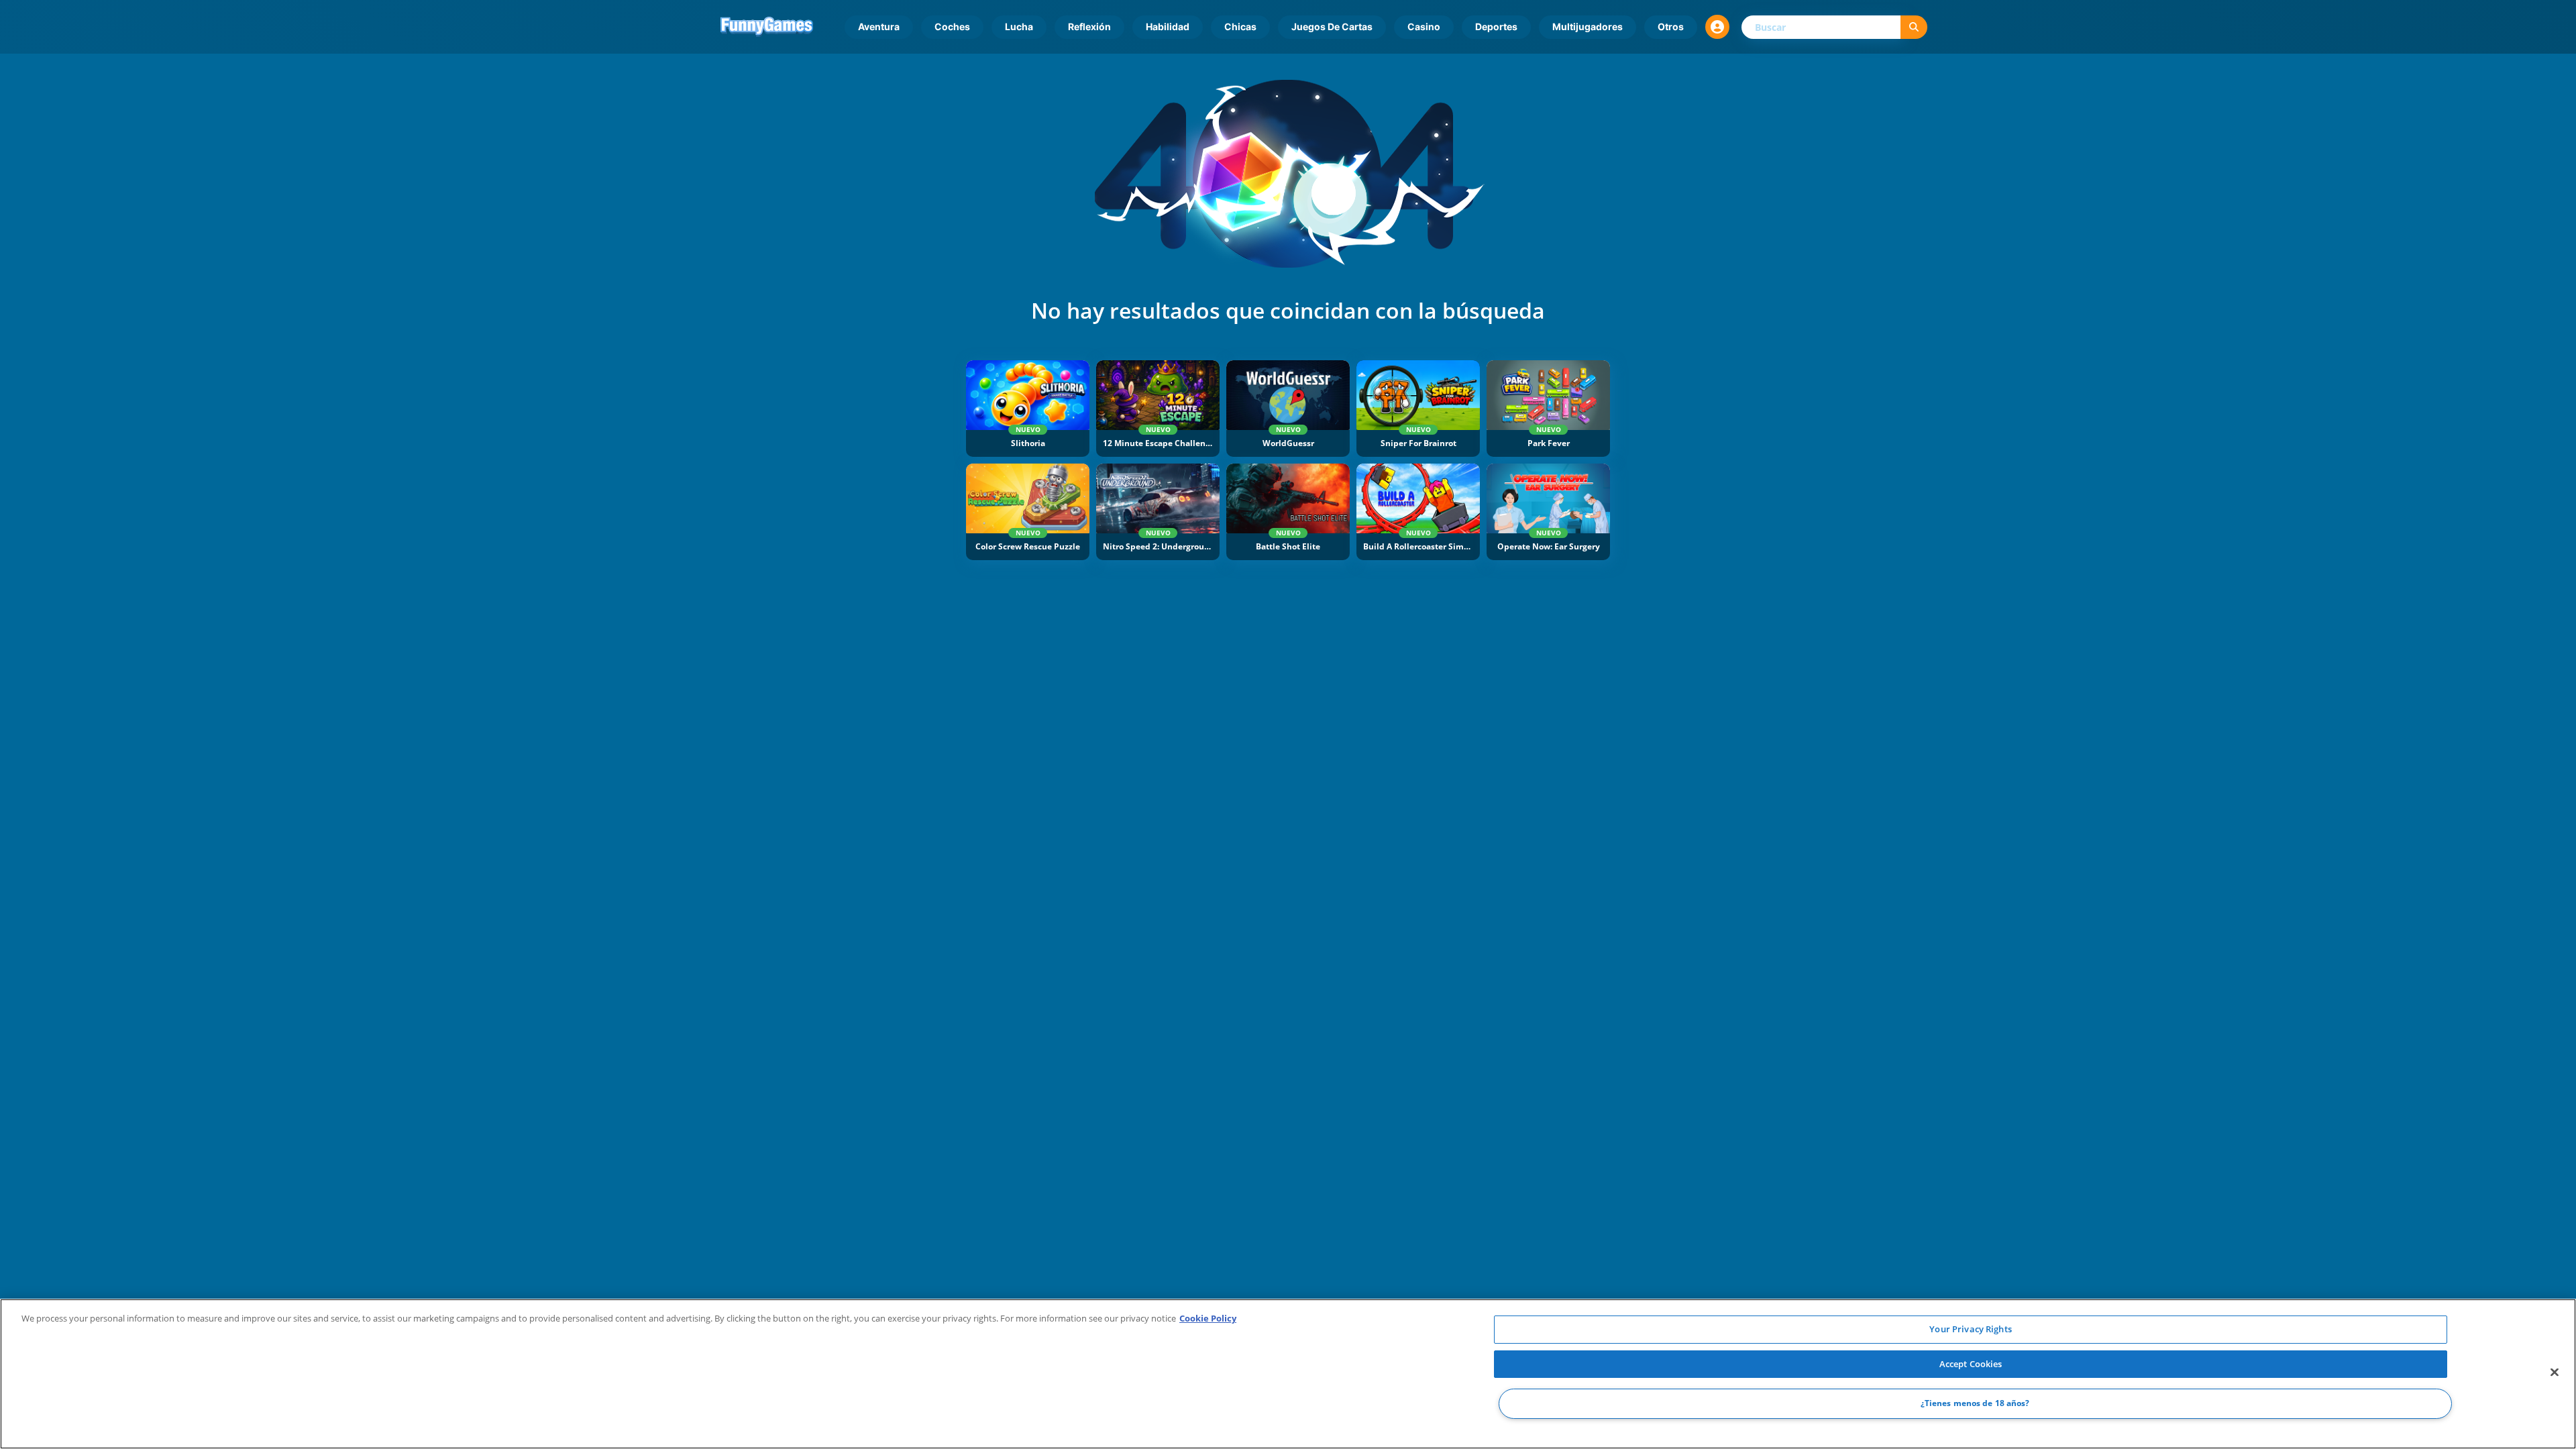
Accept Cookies (1971, 1364)
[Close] (2555, 1373)
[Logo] (767, 27)
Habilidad (1168, 26)
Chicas (1240, 26)
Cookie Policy (1208, 1318)
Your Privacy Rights (1970, 1329)
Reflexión (1089, 26)
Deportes (1496, 26)
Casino (1424, 26)
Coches (952, 26)
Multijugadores (1588, 26)
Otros (1671, 26)
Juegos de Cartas (1332, 26)
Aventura (879, 26)
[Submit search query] (1914, 27)
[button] (1717, 27)
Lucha (1019, 26)
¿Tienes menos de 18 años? (1975, 1404)
